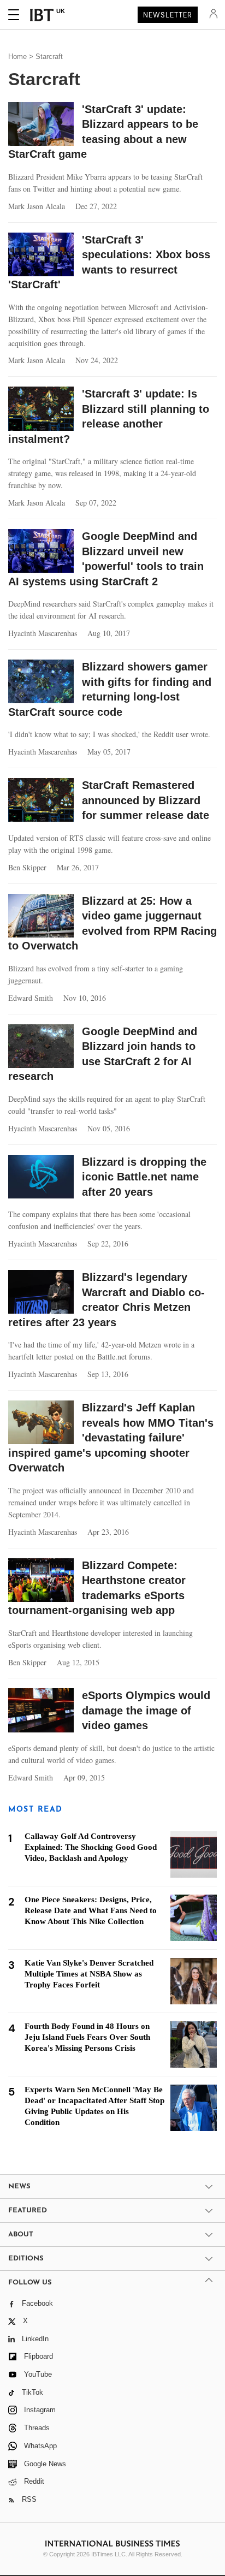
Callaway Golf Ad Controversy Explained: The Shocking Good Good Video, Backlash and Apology (91, 1847)
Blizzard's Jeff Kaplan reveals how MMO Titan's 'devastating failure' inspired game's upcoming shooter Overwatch (111, 1438)
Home (17, 57)
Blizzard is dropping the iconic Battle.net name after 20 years (144, 1177)
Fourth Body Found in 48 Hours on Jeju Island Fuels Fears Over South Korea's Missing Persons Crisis (87, 2037)
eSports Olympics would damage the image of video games (146, 1710)
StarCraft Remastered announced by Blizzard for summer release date (146, 800)
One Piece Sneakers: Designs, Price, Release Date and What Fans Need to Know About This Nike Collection (91, 1910)
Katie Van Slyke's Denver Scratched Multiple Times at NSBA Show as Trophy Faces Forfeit (89, 1974)
